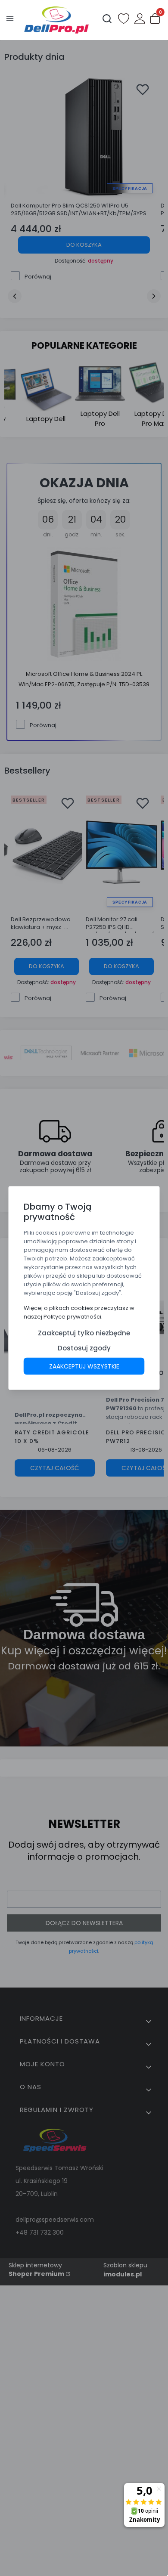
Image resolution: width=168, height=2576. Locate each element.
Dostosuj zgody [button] (84, 1348)
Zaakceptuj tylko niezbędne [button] (84, 1333)
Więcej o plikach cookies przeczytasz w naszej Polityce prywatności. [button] (79, 1312)
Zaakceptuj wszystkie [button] (84, 1366)
